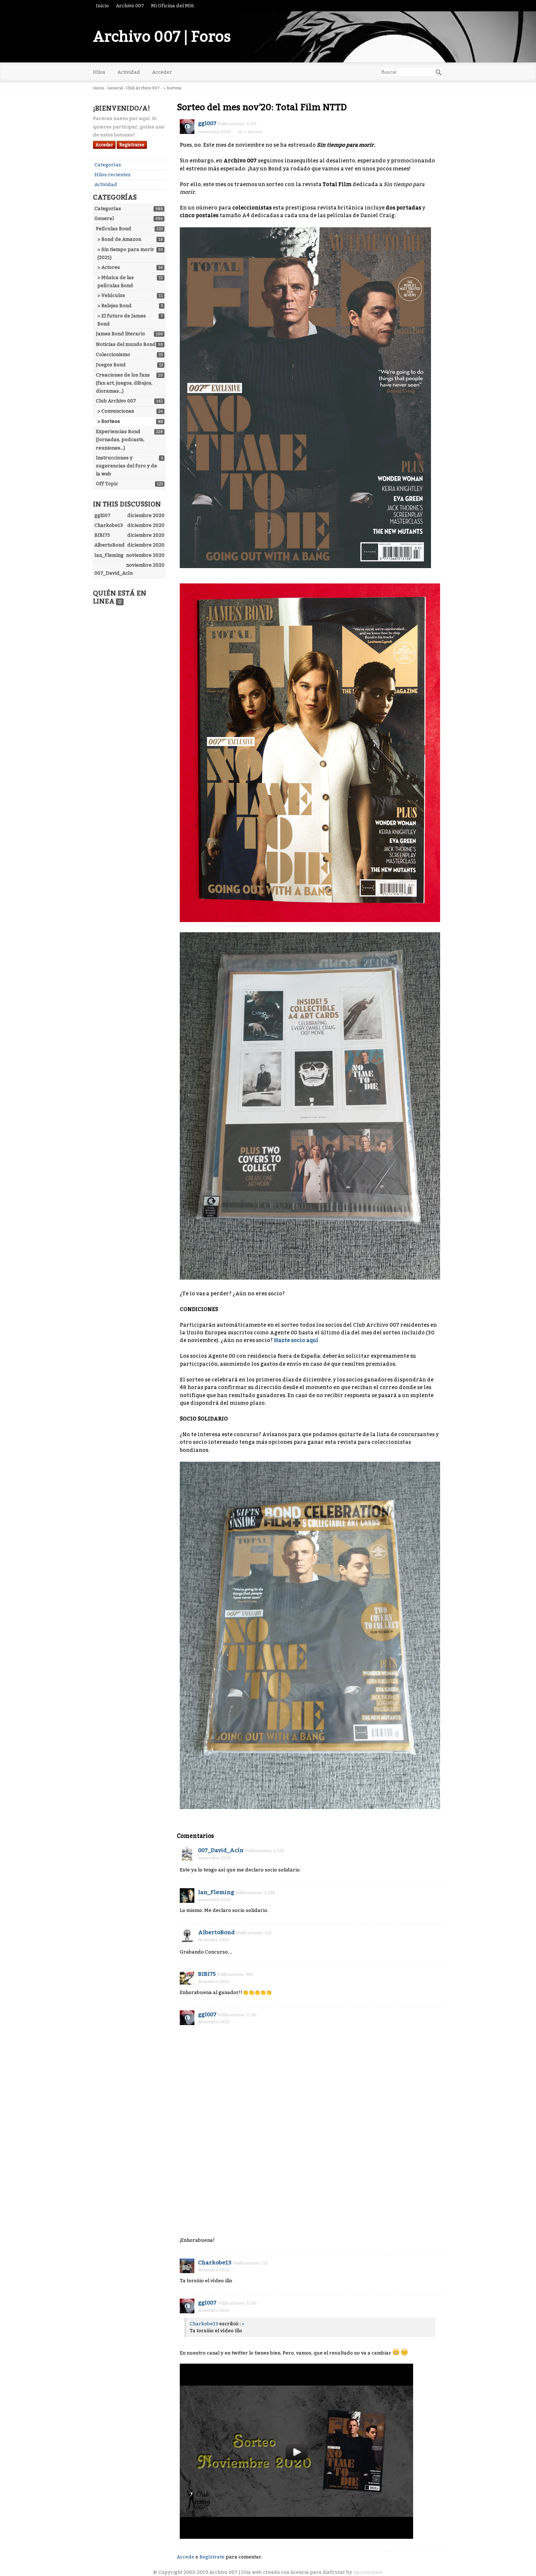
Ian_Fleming (216, 1892)
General (104, 218)
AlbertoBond (216, 1932)
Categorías (108, 165)
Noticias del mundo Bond (126, 344)
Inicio (102, 6)
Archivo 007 (130, 6)
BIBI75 (207, 1974)
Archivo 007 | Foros (162, 37)
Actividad (129, 72)
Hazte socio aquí (296, 1340)
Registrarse (132, 145)
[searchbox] (411, 72)
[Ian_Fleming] (187, 1896)
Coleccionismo (113, 354)
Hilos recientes (112, 175)
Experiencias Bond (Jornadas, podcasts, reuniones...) (120, 439)
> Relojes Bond (114, 306)
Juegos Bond (111, 365)
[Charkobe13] (187, 2266)
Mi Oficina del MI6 (172, 6)
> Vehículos (111, 295)
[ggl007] (187, 127)
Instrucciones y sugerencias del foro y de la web (127, 466)
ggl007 (207, 123)
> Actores (109, 267)
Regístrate (212, 2557)
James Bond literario (121, 334)
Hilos (99, 72)
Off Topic (107, 484)
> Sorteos (109, 421)
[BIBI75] (187, 1977)
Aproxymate (368, 2572)
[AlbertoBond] (187, 1936)
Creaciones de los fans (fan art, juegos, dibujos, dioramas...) (124, 383)
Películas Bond (114, 229)
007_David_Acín (221, 1850)
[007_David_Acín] (187, 1854)
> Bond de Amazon (119, 239)
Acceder (162, 72)
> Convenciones (116, 411)
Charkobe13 (215, 2263)
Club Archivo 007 (116, 401)
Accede (186, 2557)
